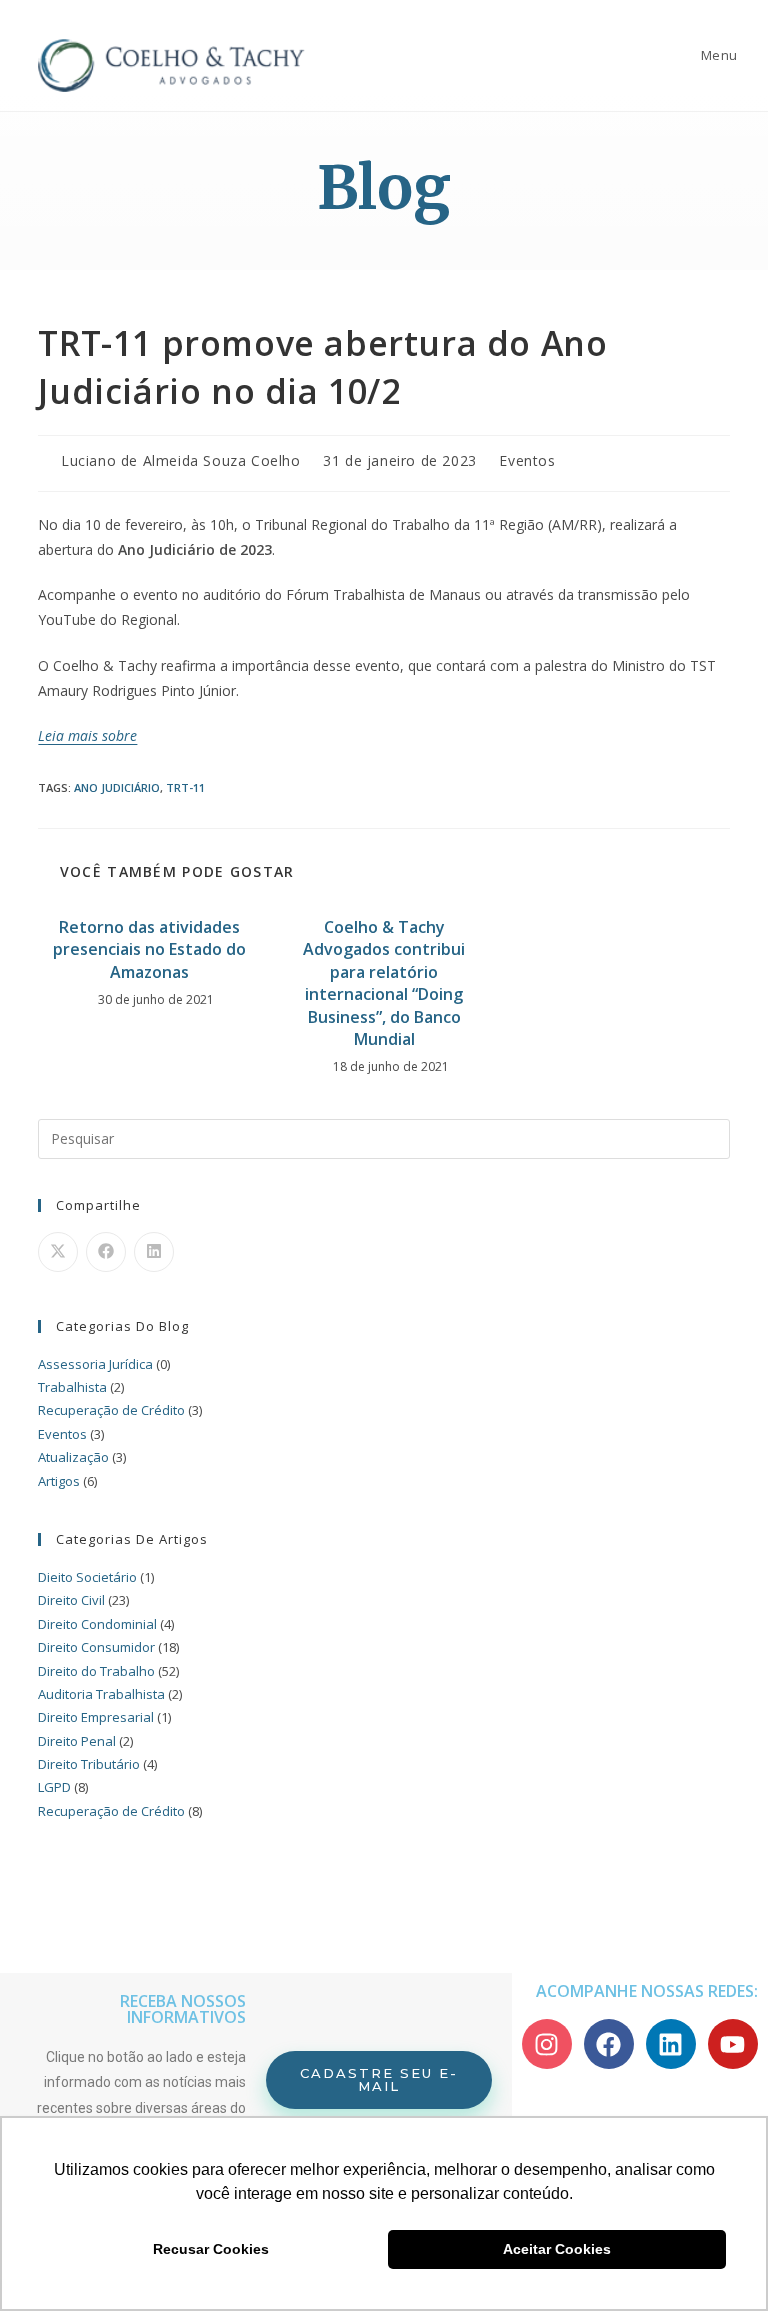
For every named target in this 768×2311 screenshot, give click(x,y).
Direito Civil (71, 1600)
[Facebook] (609, 2044)
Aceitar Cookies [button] (557, 2249)
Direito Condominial (97, 1624)
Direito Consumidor (96, 1647)
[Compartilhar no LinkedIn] (154, 1252)
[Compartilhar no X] (58, 1252)
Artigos (59, 1481)
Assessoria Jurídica (95, 1364)
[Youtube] (733, 2044)
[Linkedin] (671, 2044)
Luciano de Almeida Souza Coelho (181, 460)
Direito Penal (77, 1741)
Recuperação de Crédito (111, 1410)
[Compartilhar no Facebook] (106, 1252)
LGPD (54, 1787)
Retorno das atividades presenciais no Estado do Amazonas (149, 949)
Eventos (527, 460)
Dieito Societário (87, 1577)
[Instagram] (547, 2044)
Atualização (73, 1457)
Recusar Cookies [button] (211, 2249)
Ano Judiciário (117, 787)
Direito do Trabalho (96, 1671)
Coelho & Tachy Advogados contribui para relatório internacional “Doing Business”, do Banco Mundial (384, 983)
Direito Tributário (89, 1764)
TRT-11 (185, 787)
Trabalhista (72, 1387)
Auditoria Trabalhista (101, 1694)
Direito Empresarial (96, 1717)
